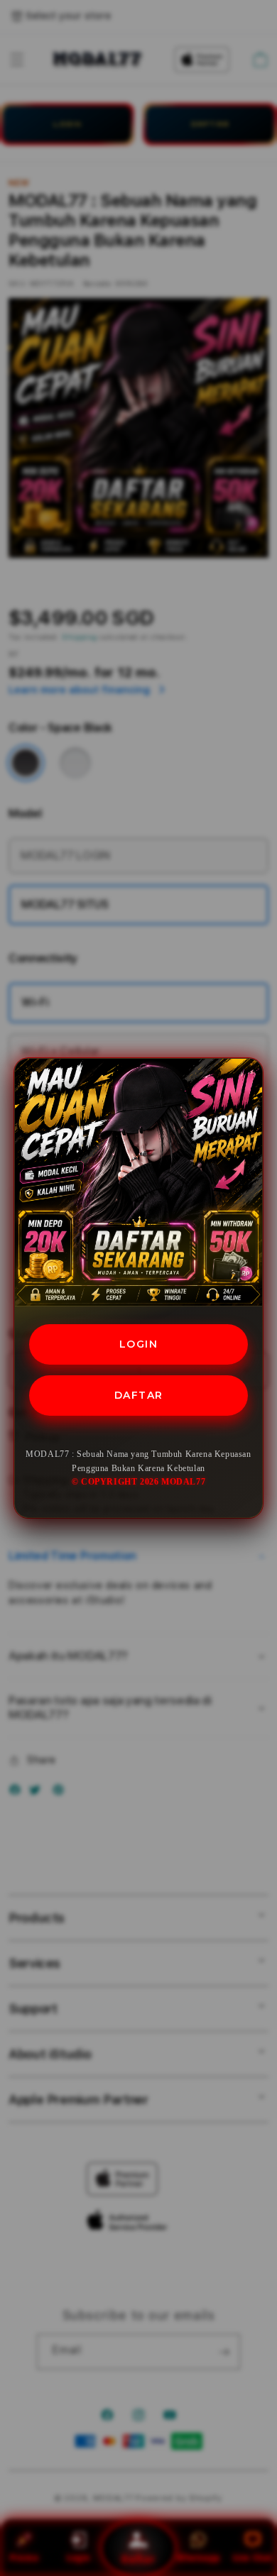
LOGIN (139, 1344)
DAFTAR (139, 1395)
